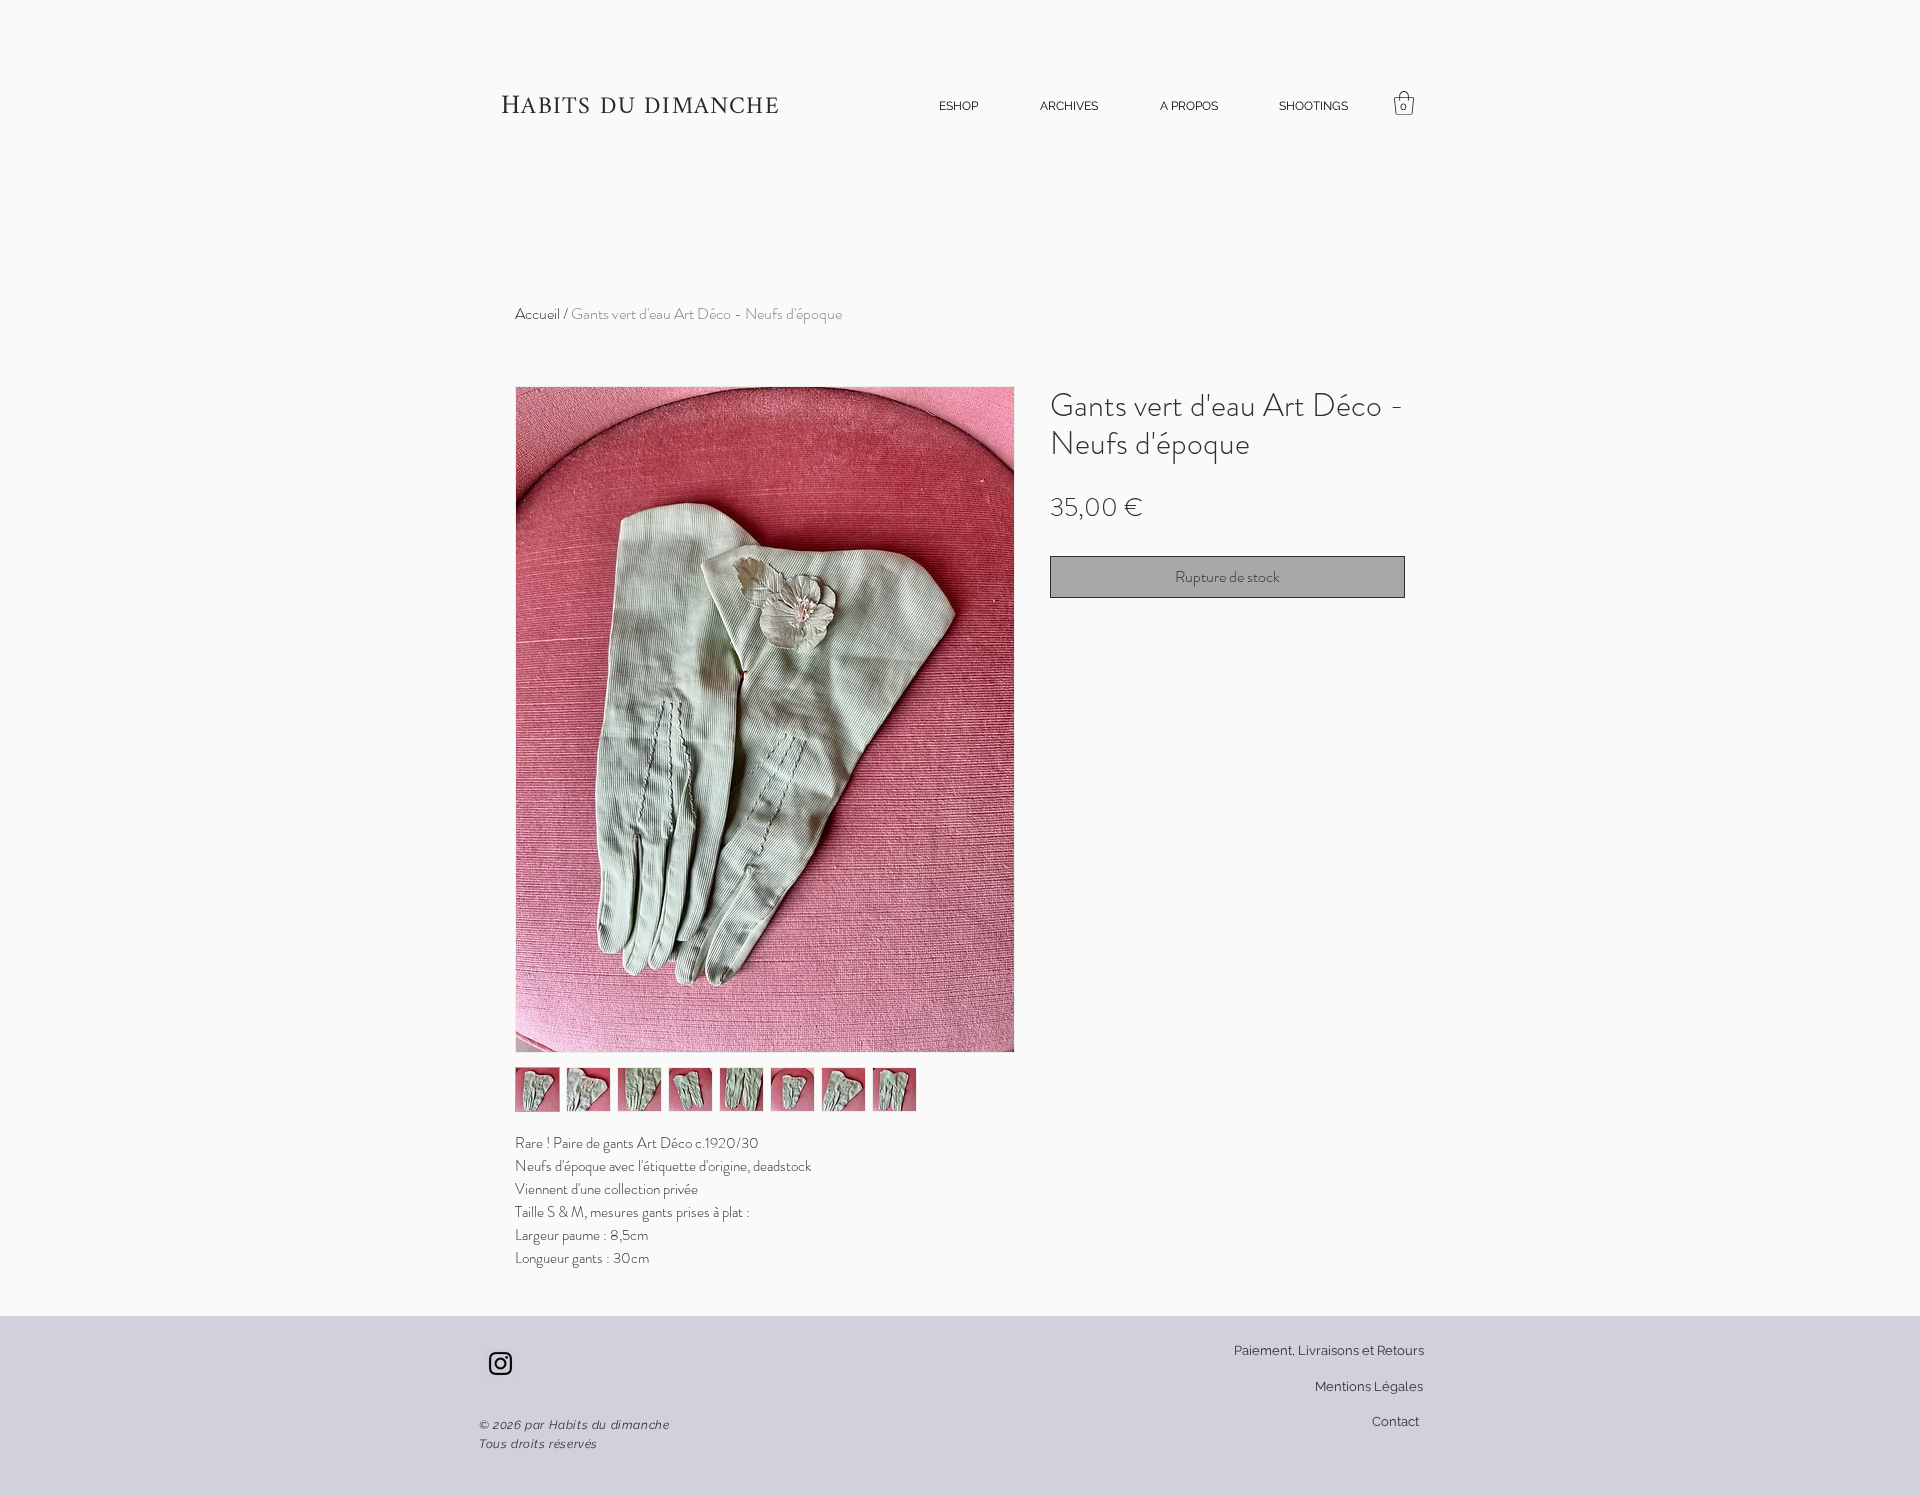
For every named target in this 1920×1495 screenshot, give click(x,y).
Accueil (537, 313)
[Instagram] (500, 1363)
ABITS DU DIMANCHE (650, 107)
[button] (958, 106)
